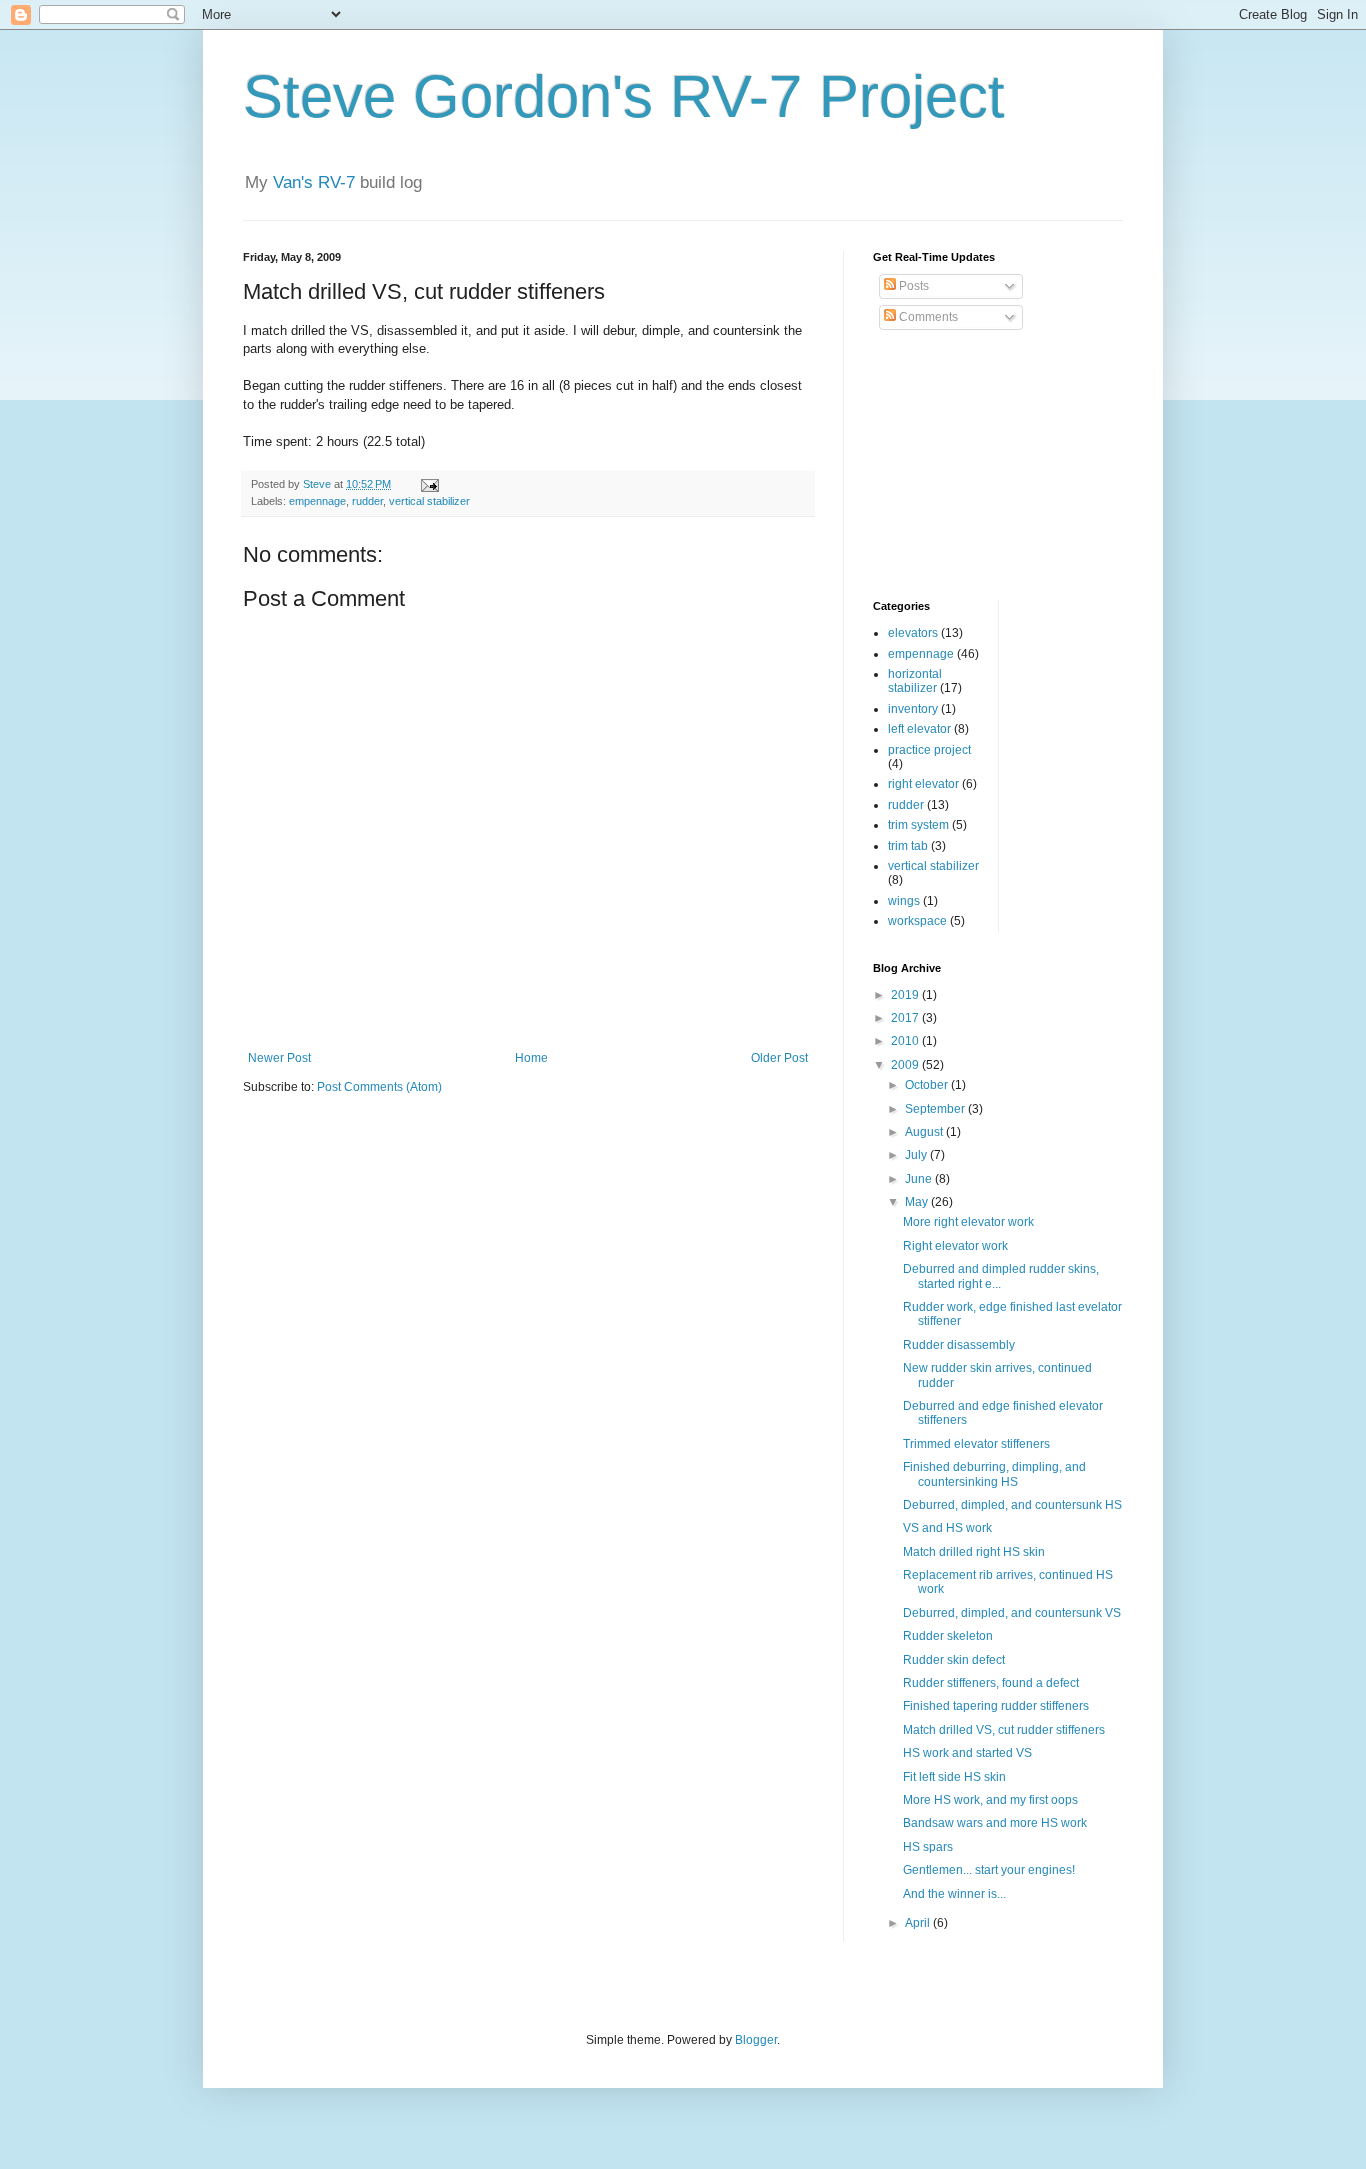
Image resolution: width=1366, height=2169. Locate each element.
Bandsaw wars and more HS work (995, 1823)
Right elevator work (955, 1246)
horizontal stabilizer (915, 681)
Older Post (779, 1058)
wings (904, 901)
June (920, 1179)
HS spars (928, 1847)
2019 (906, 995)
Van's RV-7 (314, 182)
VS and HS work (947, 1528)
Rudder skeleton (948, 1636)
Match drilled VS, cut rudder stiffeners (1004, 1730)
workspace (917, 921)
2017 (906, 1018)
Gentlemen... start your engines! (989, 1870)
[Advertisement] (973, 466)
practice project (929, 750)
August (925, 1132)
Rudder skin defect (954, 1660)
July (917, 1155)
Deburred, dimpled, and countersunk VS (1012, 1613)
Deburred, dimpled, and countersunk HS (1012, 1505)
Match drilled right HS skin (974, 1552)
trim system (918, 825)
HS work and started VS (967, 1753)
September (936, 1109)
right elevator (923, 784)
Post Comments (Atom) (379, 1087)
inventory (913, 709)
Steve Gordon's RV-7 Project (624, 96)
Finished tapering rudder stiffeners (996, 1706)
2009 (906, 1065)
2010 (906, 1041)
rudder (367, 501)
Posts (912, 286)
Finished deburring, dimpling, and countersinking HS (994, 1474)
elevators (913, 633)
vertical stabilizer (429, 501)
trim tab (908, 846)
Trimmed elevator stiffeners (976, 1444)
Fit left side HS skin (954, 1777)
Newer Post (279, 1058)
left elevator (919, 729)
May (918, 1202)
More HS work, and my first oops (990, 1800)
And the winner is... (954, 1894)
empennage (317, 501)
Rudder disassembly (959, 1345)
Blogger (756, 2040)
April (919, 1923)
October (928, 1085)
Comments (927, 317)
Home (531, 1058)
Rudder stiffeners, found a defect (991, 1683)
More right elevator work (968, 1222)
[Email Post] (429, 484)
